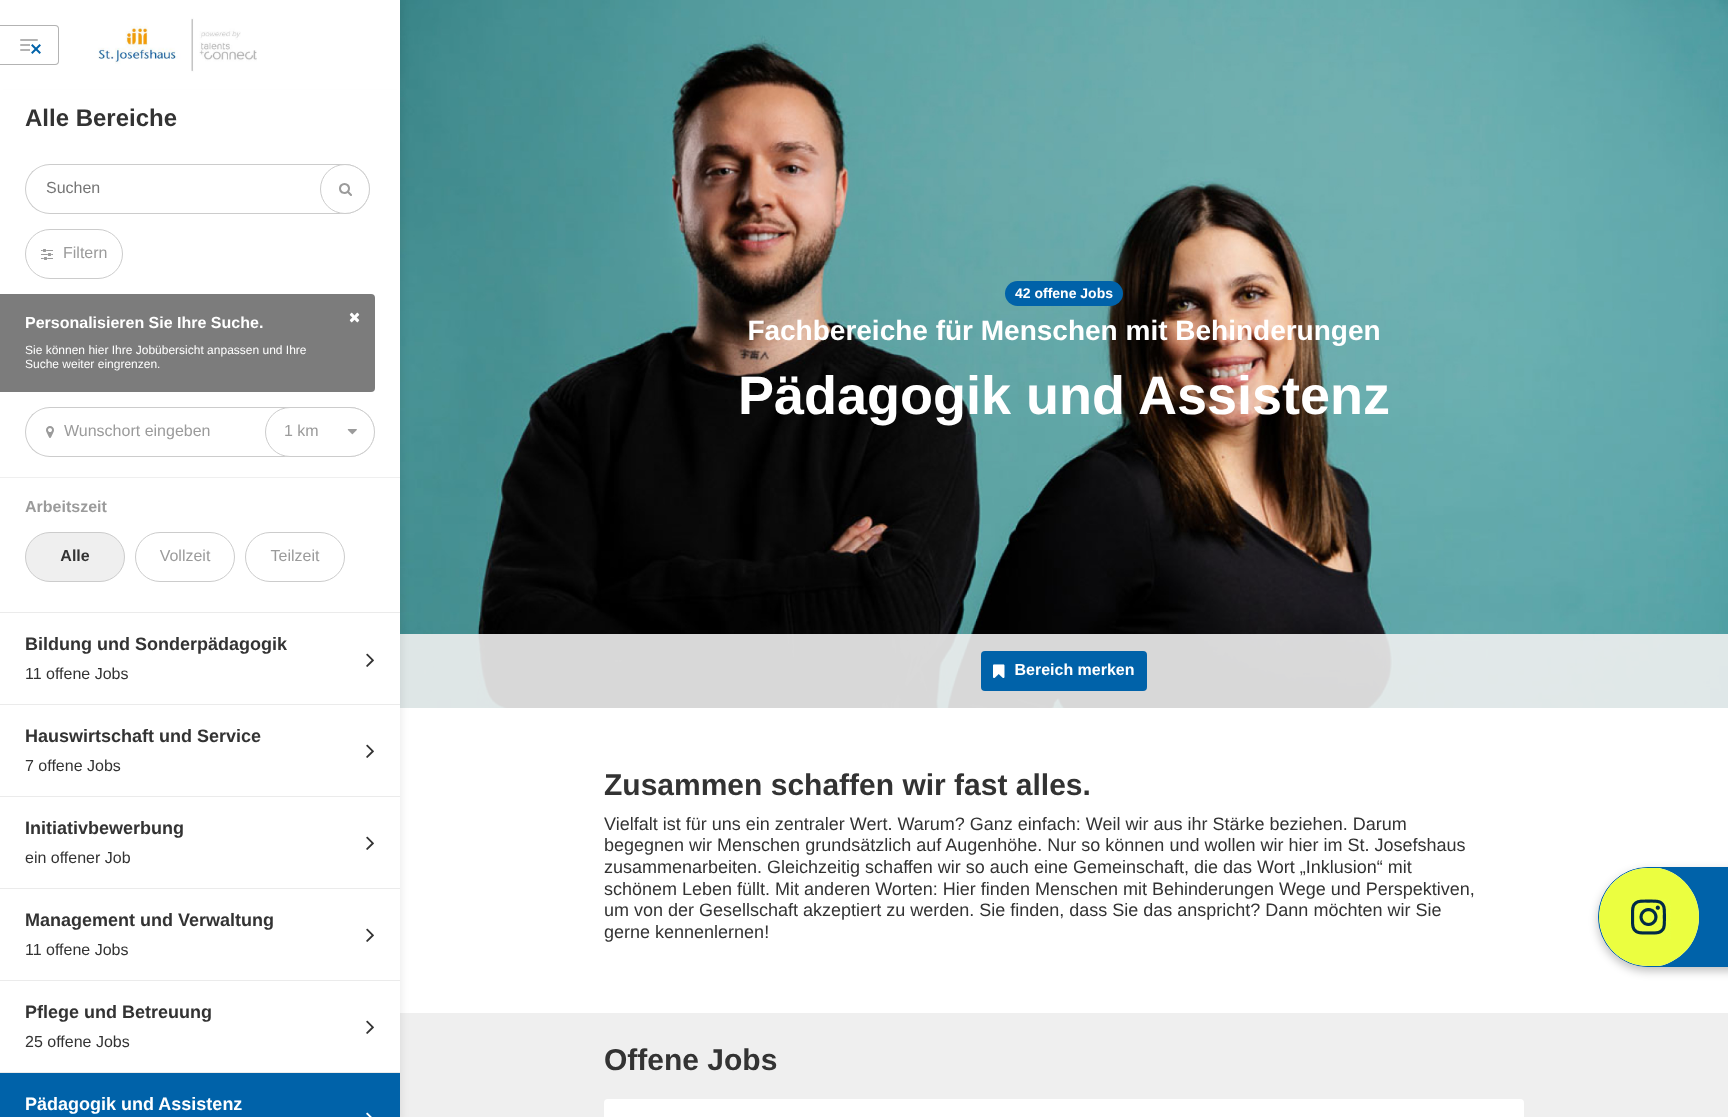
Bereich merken (1074, 670)
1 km (301, 431)
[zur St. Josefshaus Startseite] (179, 45)
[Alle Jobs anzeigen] (29, 45)
